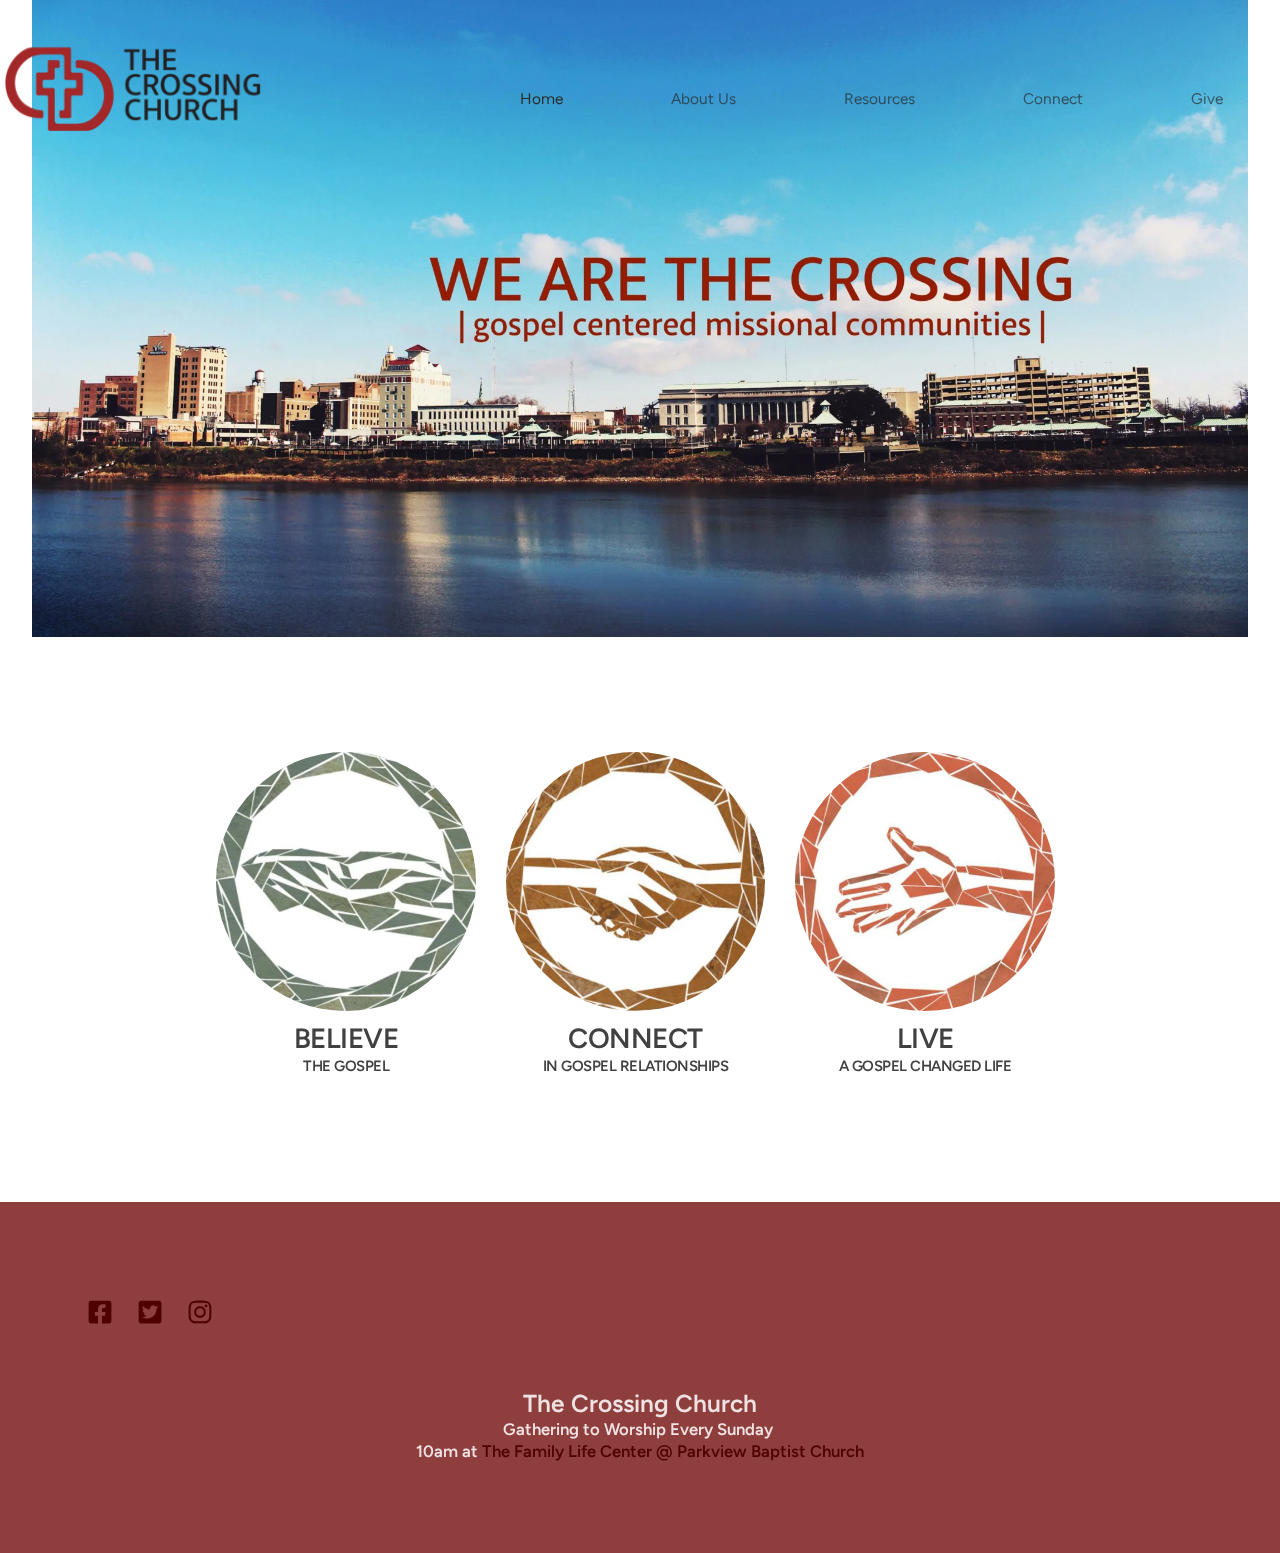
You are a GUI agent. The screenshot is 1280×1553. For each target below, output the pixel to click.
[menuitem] (541, 98)
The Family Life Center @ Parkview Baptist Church (673, 1451)
